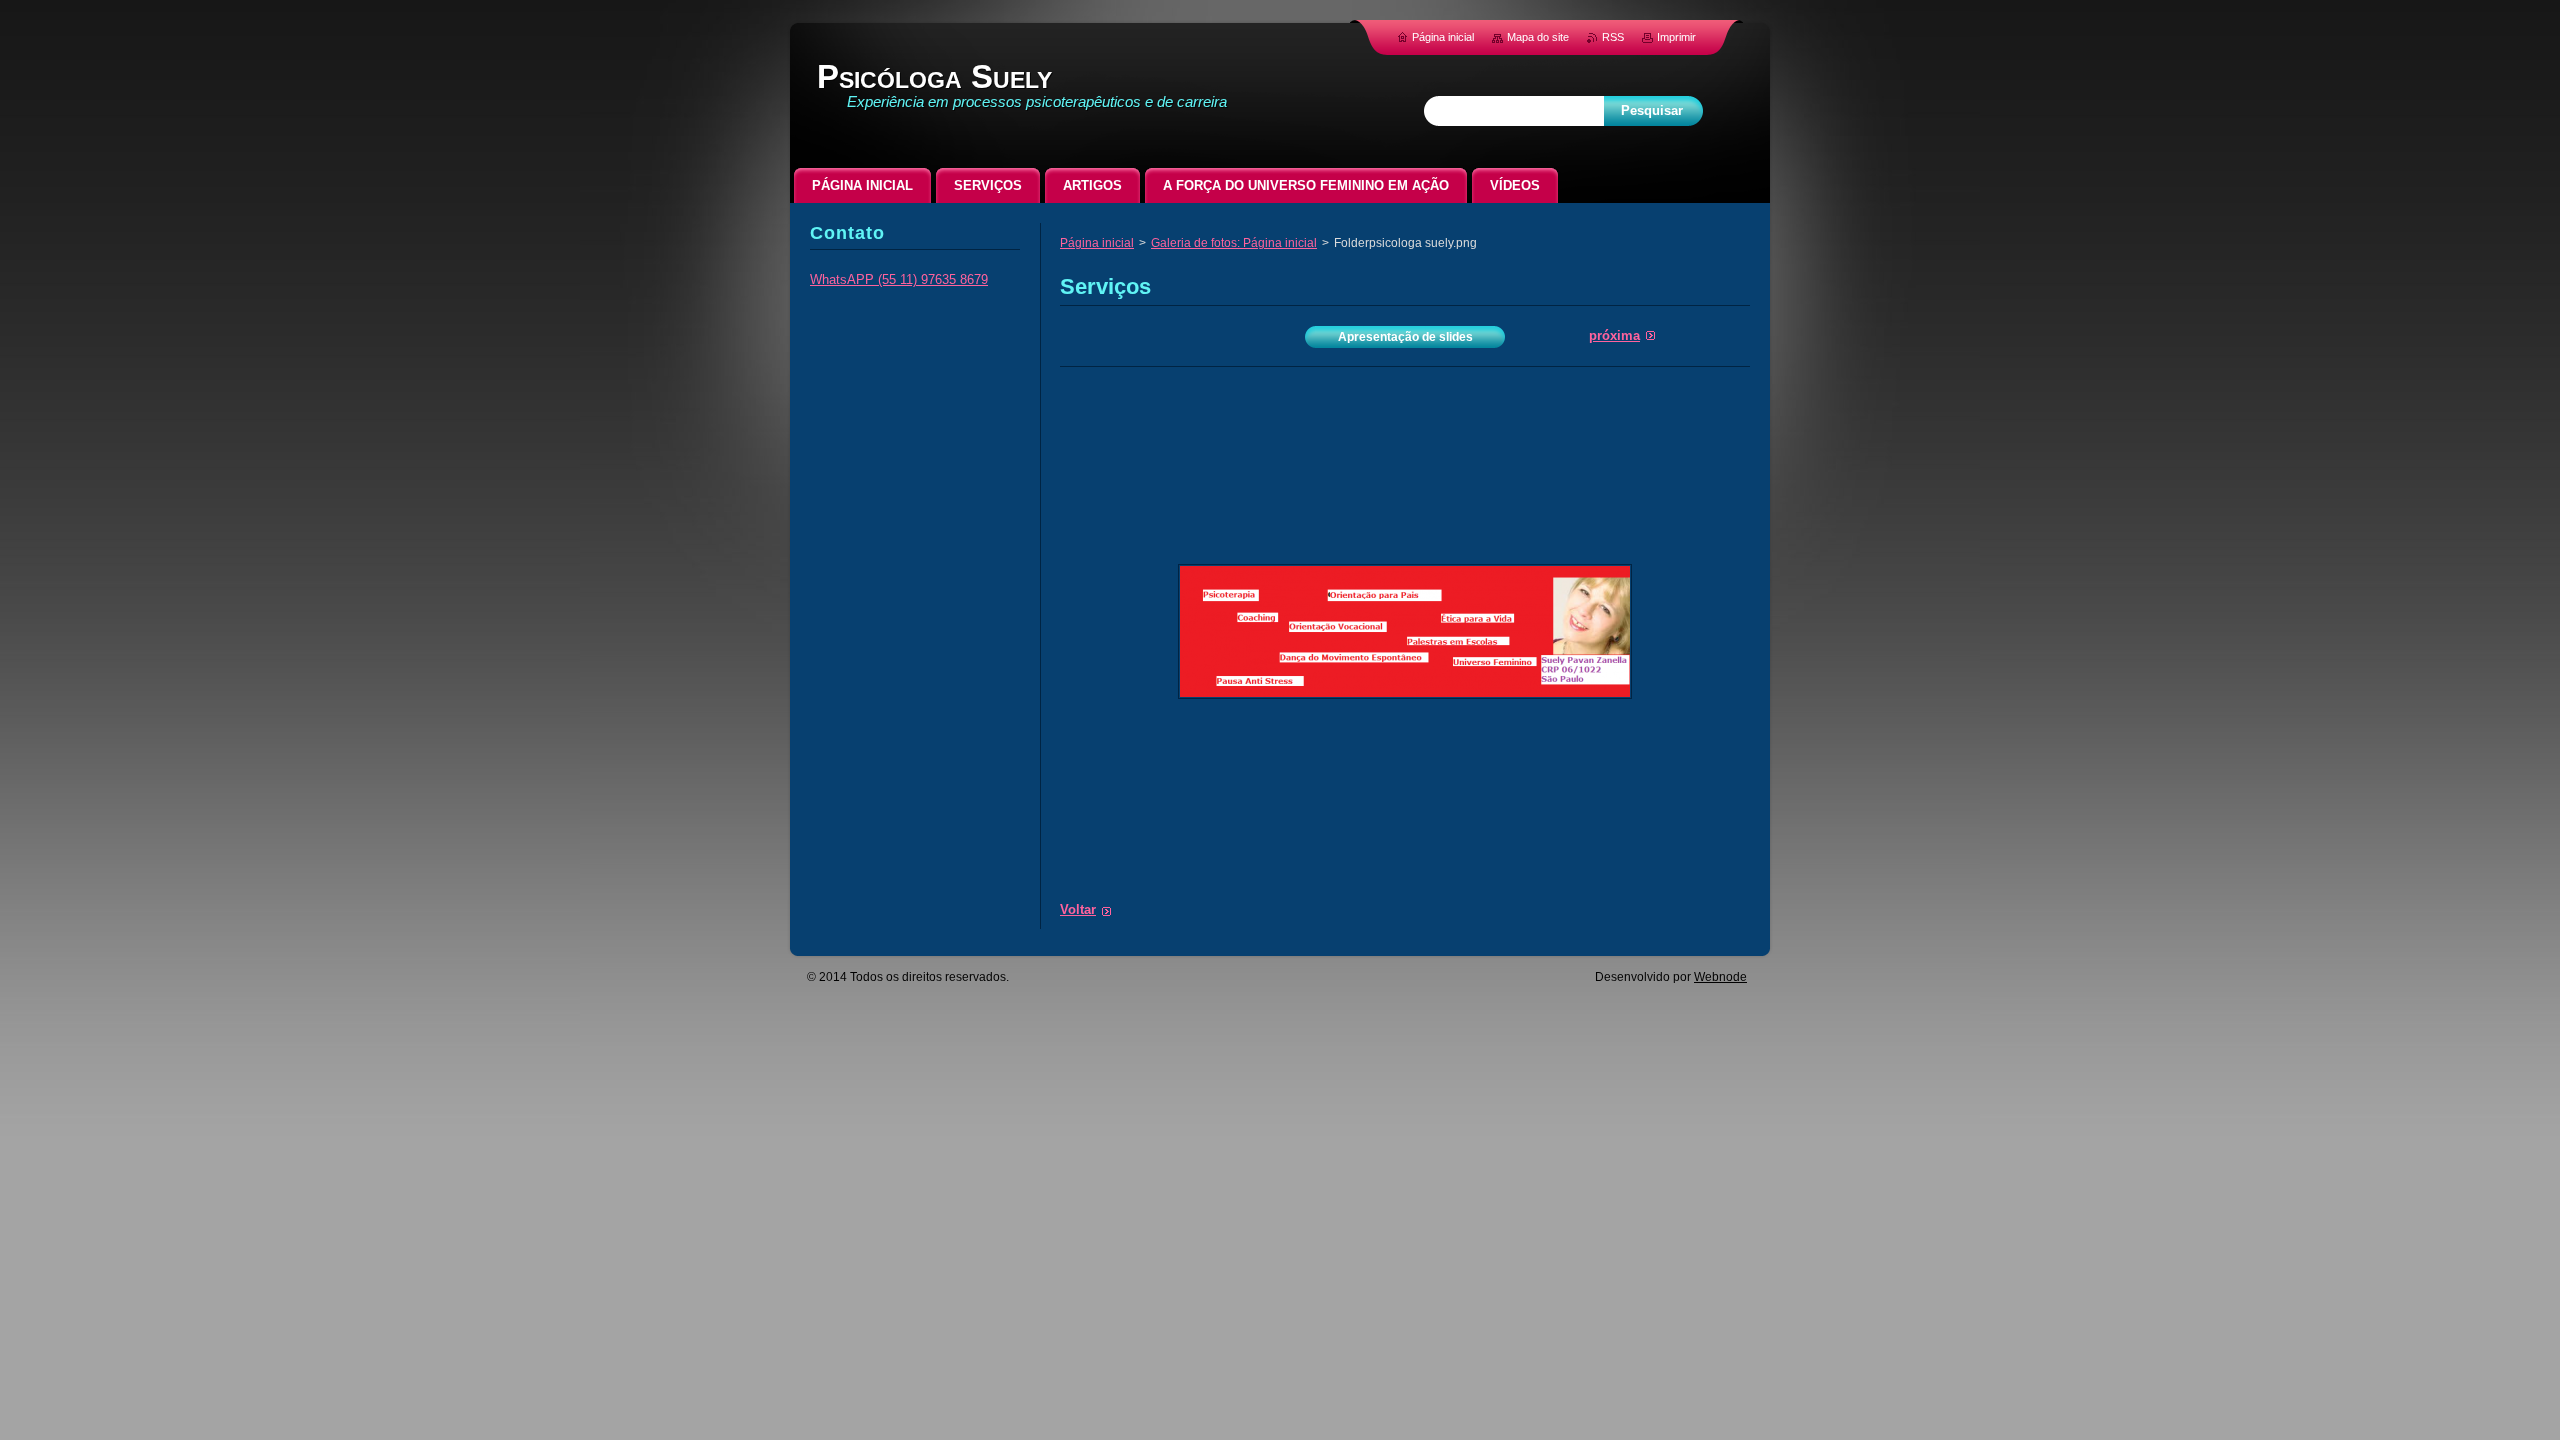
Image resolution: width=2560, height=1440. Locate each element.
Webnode (1720, 977)
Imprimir (1676, 37)
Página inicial (1097, 243)
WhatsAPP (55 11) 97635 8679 (899, 279)
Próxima (1614, 335)
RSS (1613, 37)
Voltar (1078, 909)
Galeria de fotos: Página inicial (1234, 243)
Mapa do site (1538, 37)
